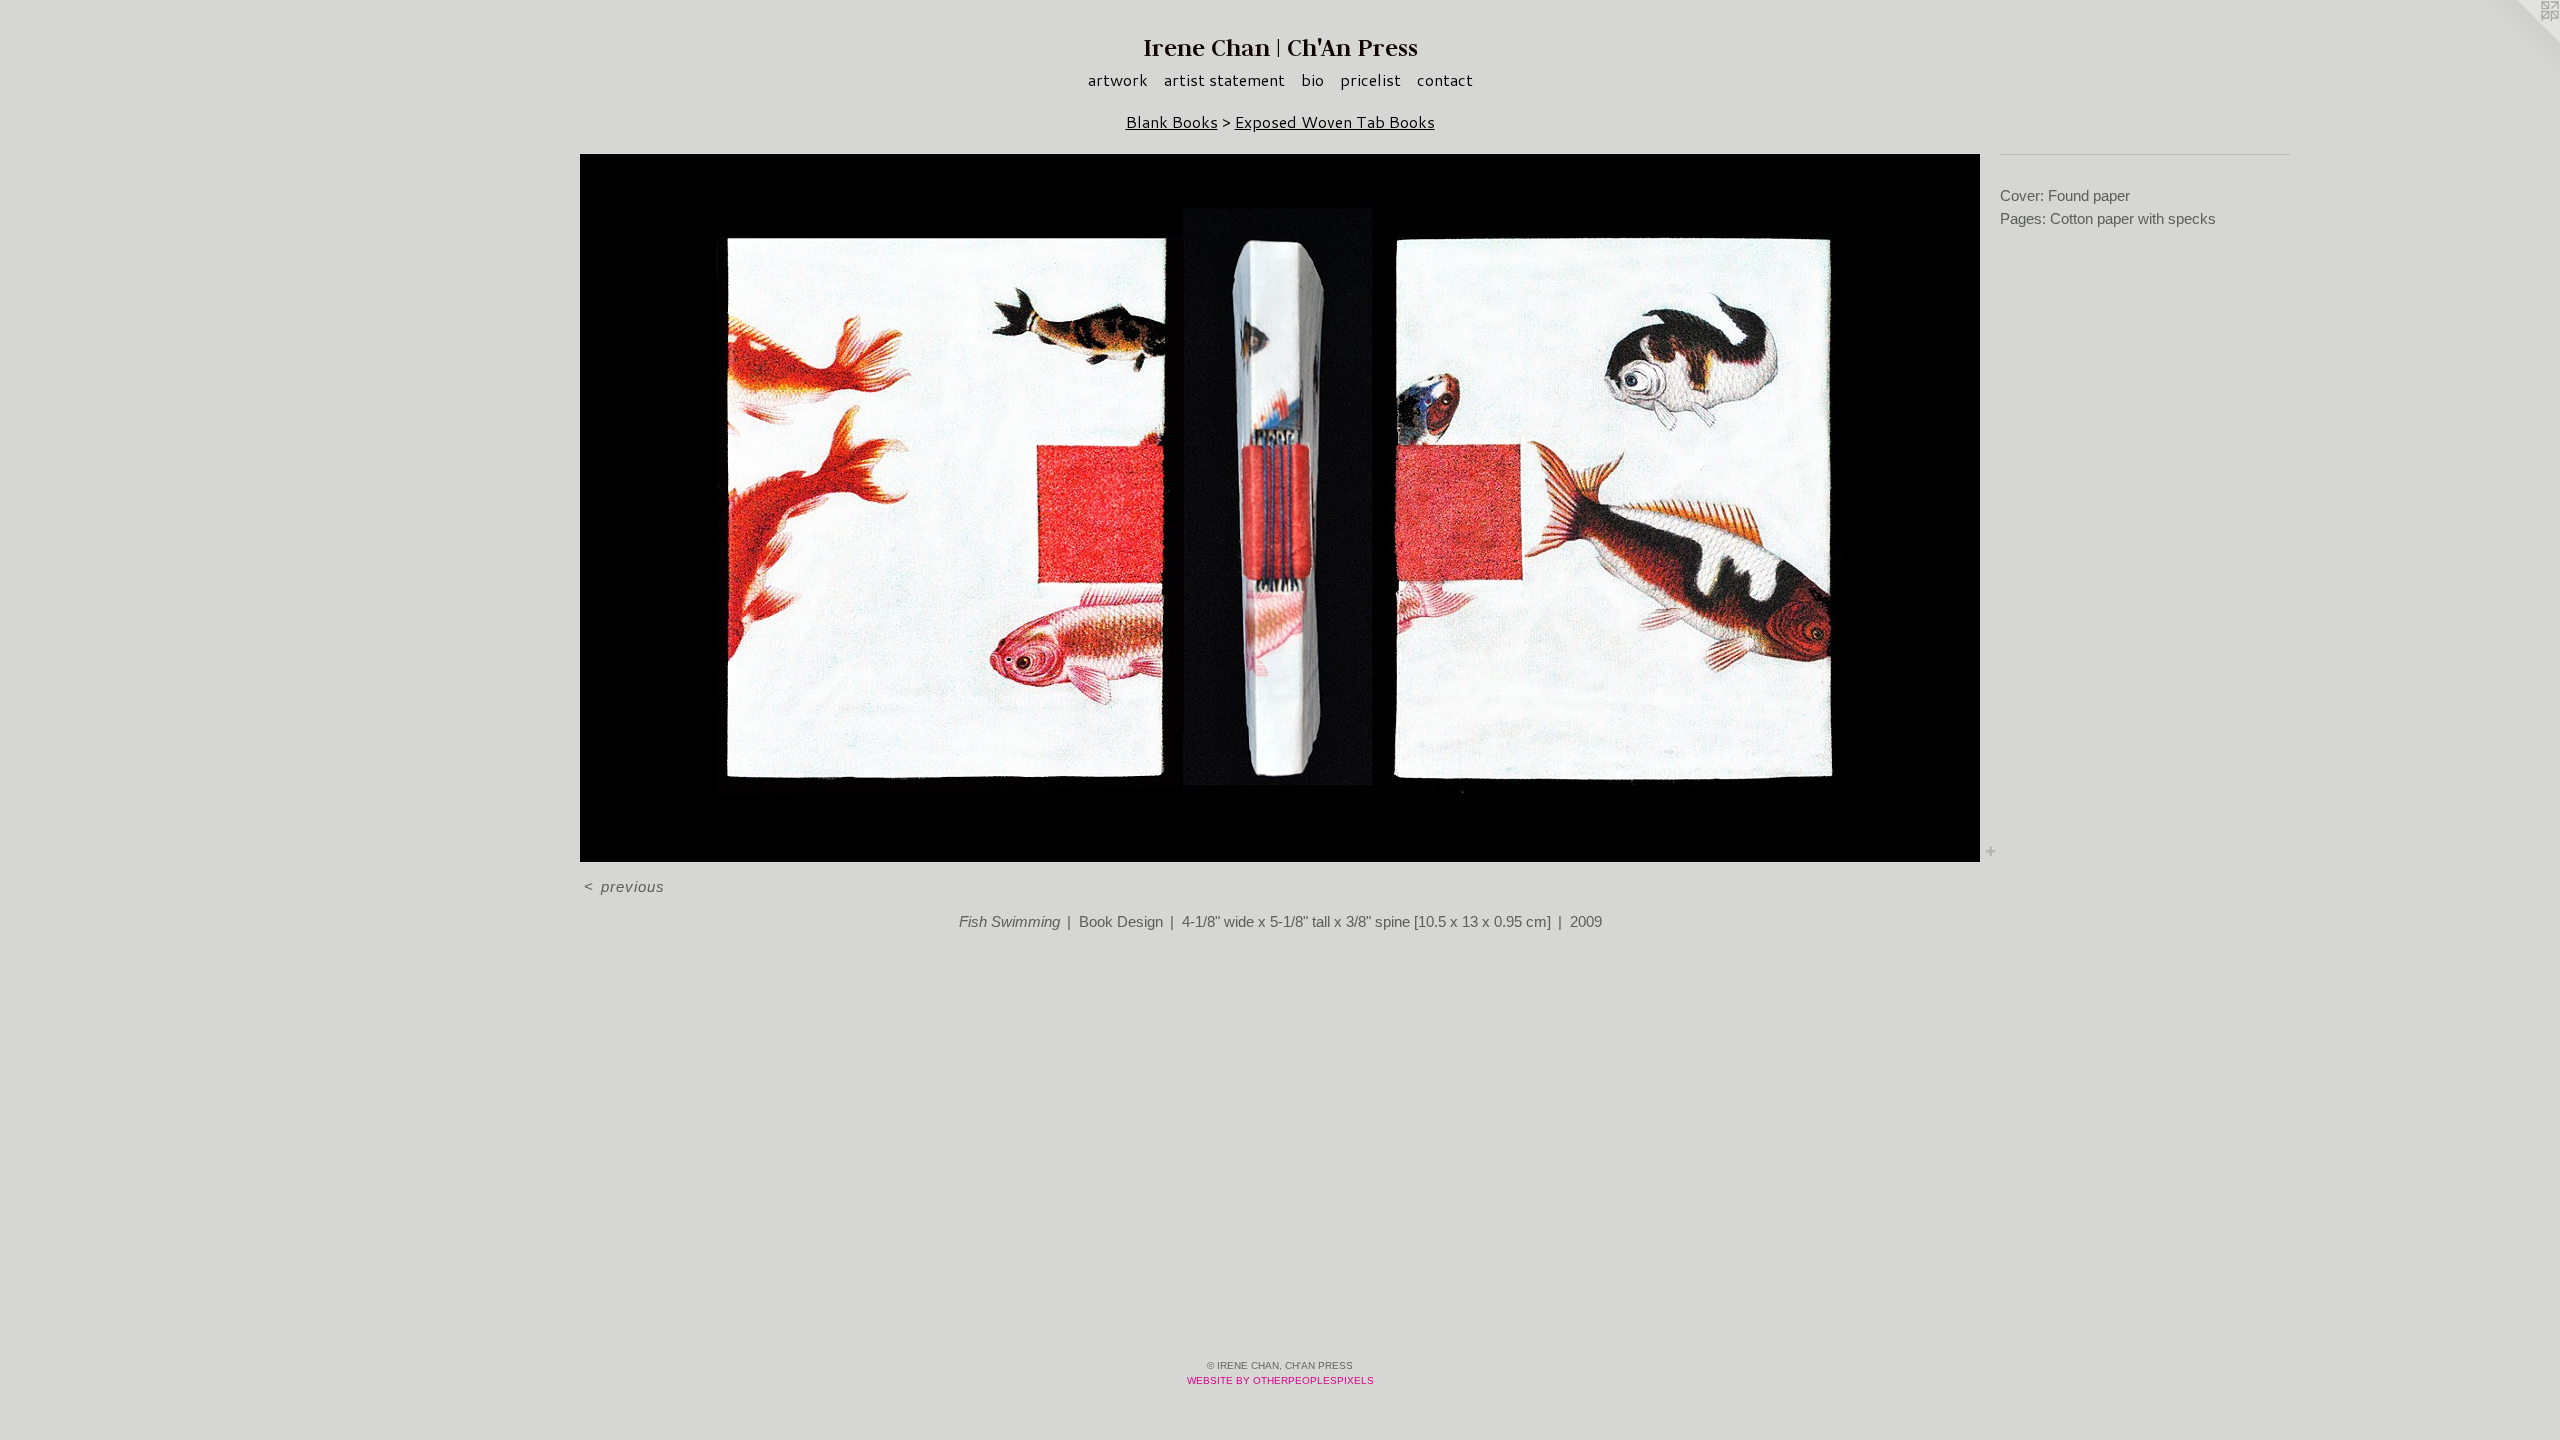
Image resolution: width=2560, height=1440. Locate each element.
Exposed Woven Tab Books (1335, 121)
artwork (1118, 79)
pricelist (1370, 79)
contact (1445, 79)
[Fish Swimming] (1280, 508)
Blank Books (1172, 121)
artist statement (1224, 79)
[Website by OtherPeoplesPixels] (2520, 40)
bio (1312, 79)
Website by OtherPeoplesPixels (1280, 1380)
